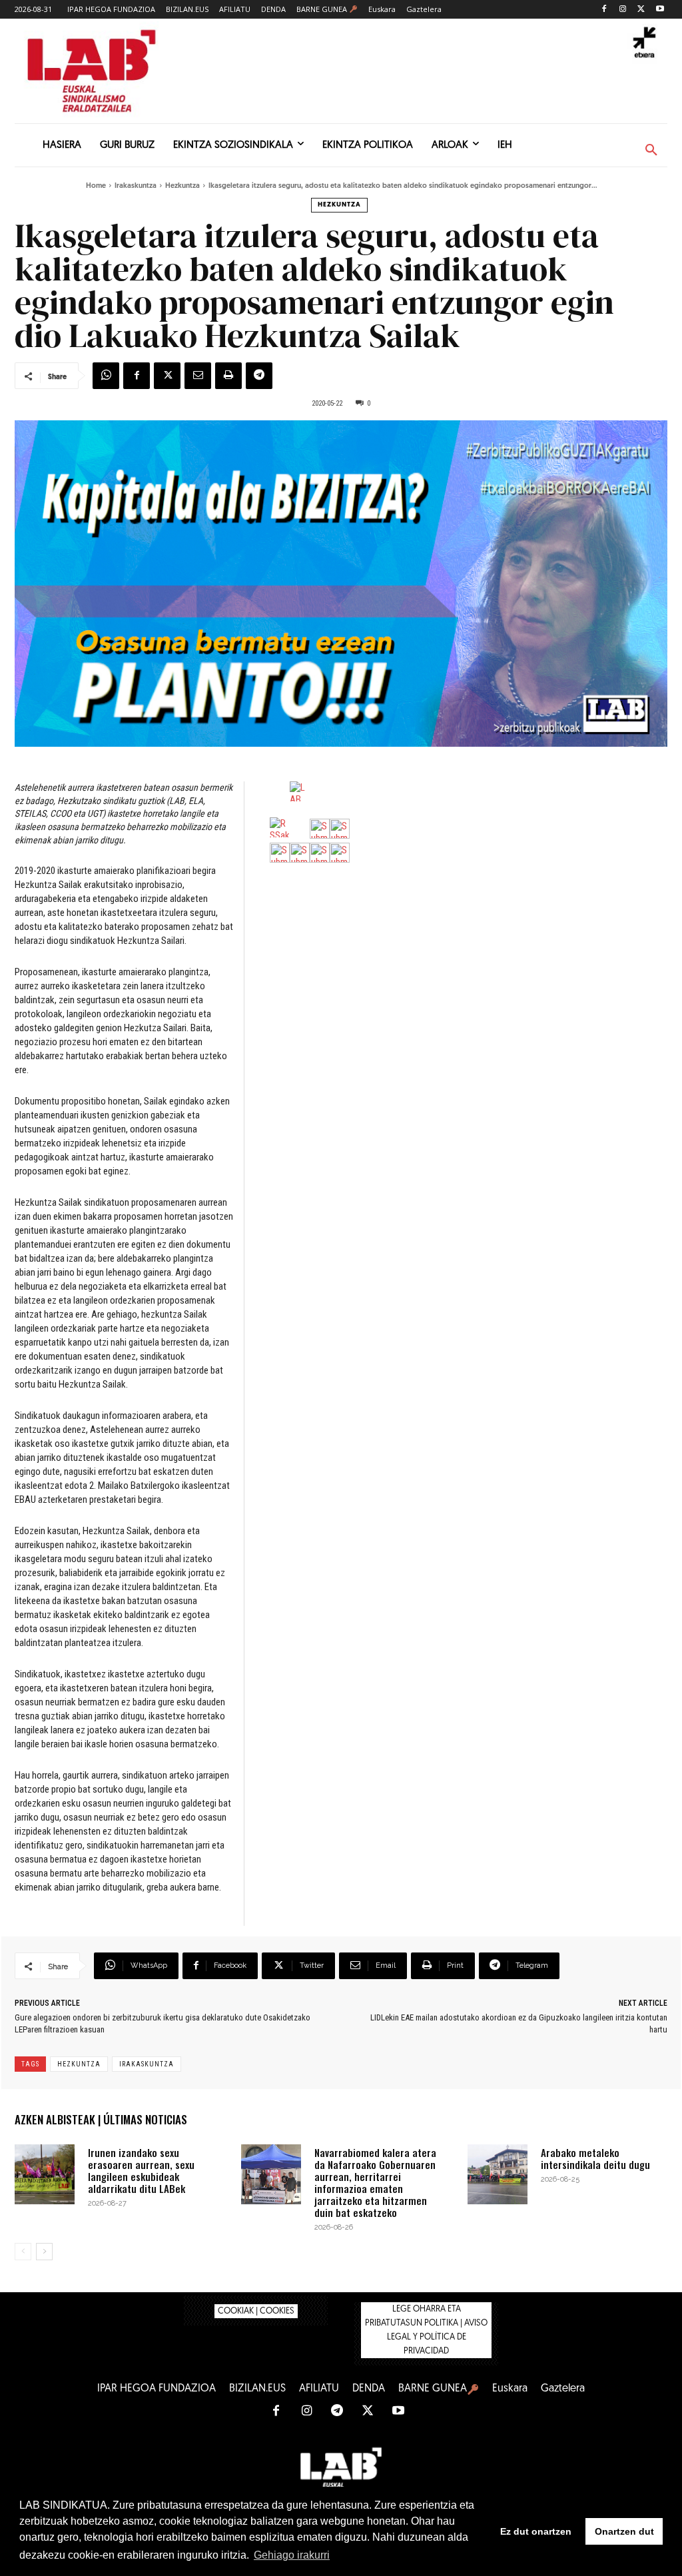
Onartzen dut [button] (624, 2531)
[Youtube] (660, 10)
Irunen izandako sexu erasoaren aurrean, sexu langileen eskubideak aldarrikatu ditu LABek (141, 2170)
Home (96, 186)
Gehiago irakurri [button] (292, 2555)
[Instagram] (623, 10)
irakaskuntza (147, 2064)
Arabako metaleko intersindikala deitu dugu (595, 2158)
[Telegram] (259, 376)
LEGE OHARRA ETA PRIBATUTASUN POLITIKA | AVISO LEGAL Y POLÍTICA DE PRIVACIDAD (426, 2330)
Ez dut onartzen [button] (536, 2531)
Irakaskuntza (136, 186)
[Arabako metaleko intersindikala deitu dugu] (498, 2174)
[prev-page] (23, 2252)
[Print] (228, 376)
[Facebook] (604, 10)
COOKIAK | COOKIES (256, 2311)
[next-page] (44, 2252)
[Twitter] (641, 10)
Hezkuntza (182, 186)
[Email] (198, 376)
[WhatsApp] (106, 376)
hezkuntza (79, 2064)
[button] (651, 151)
